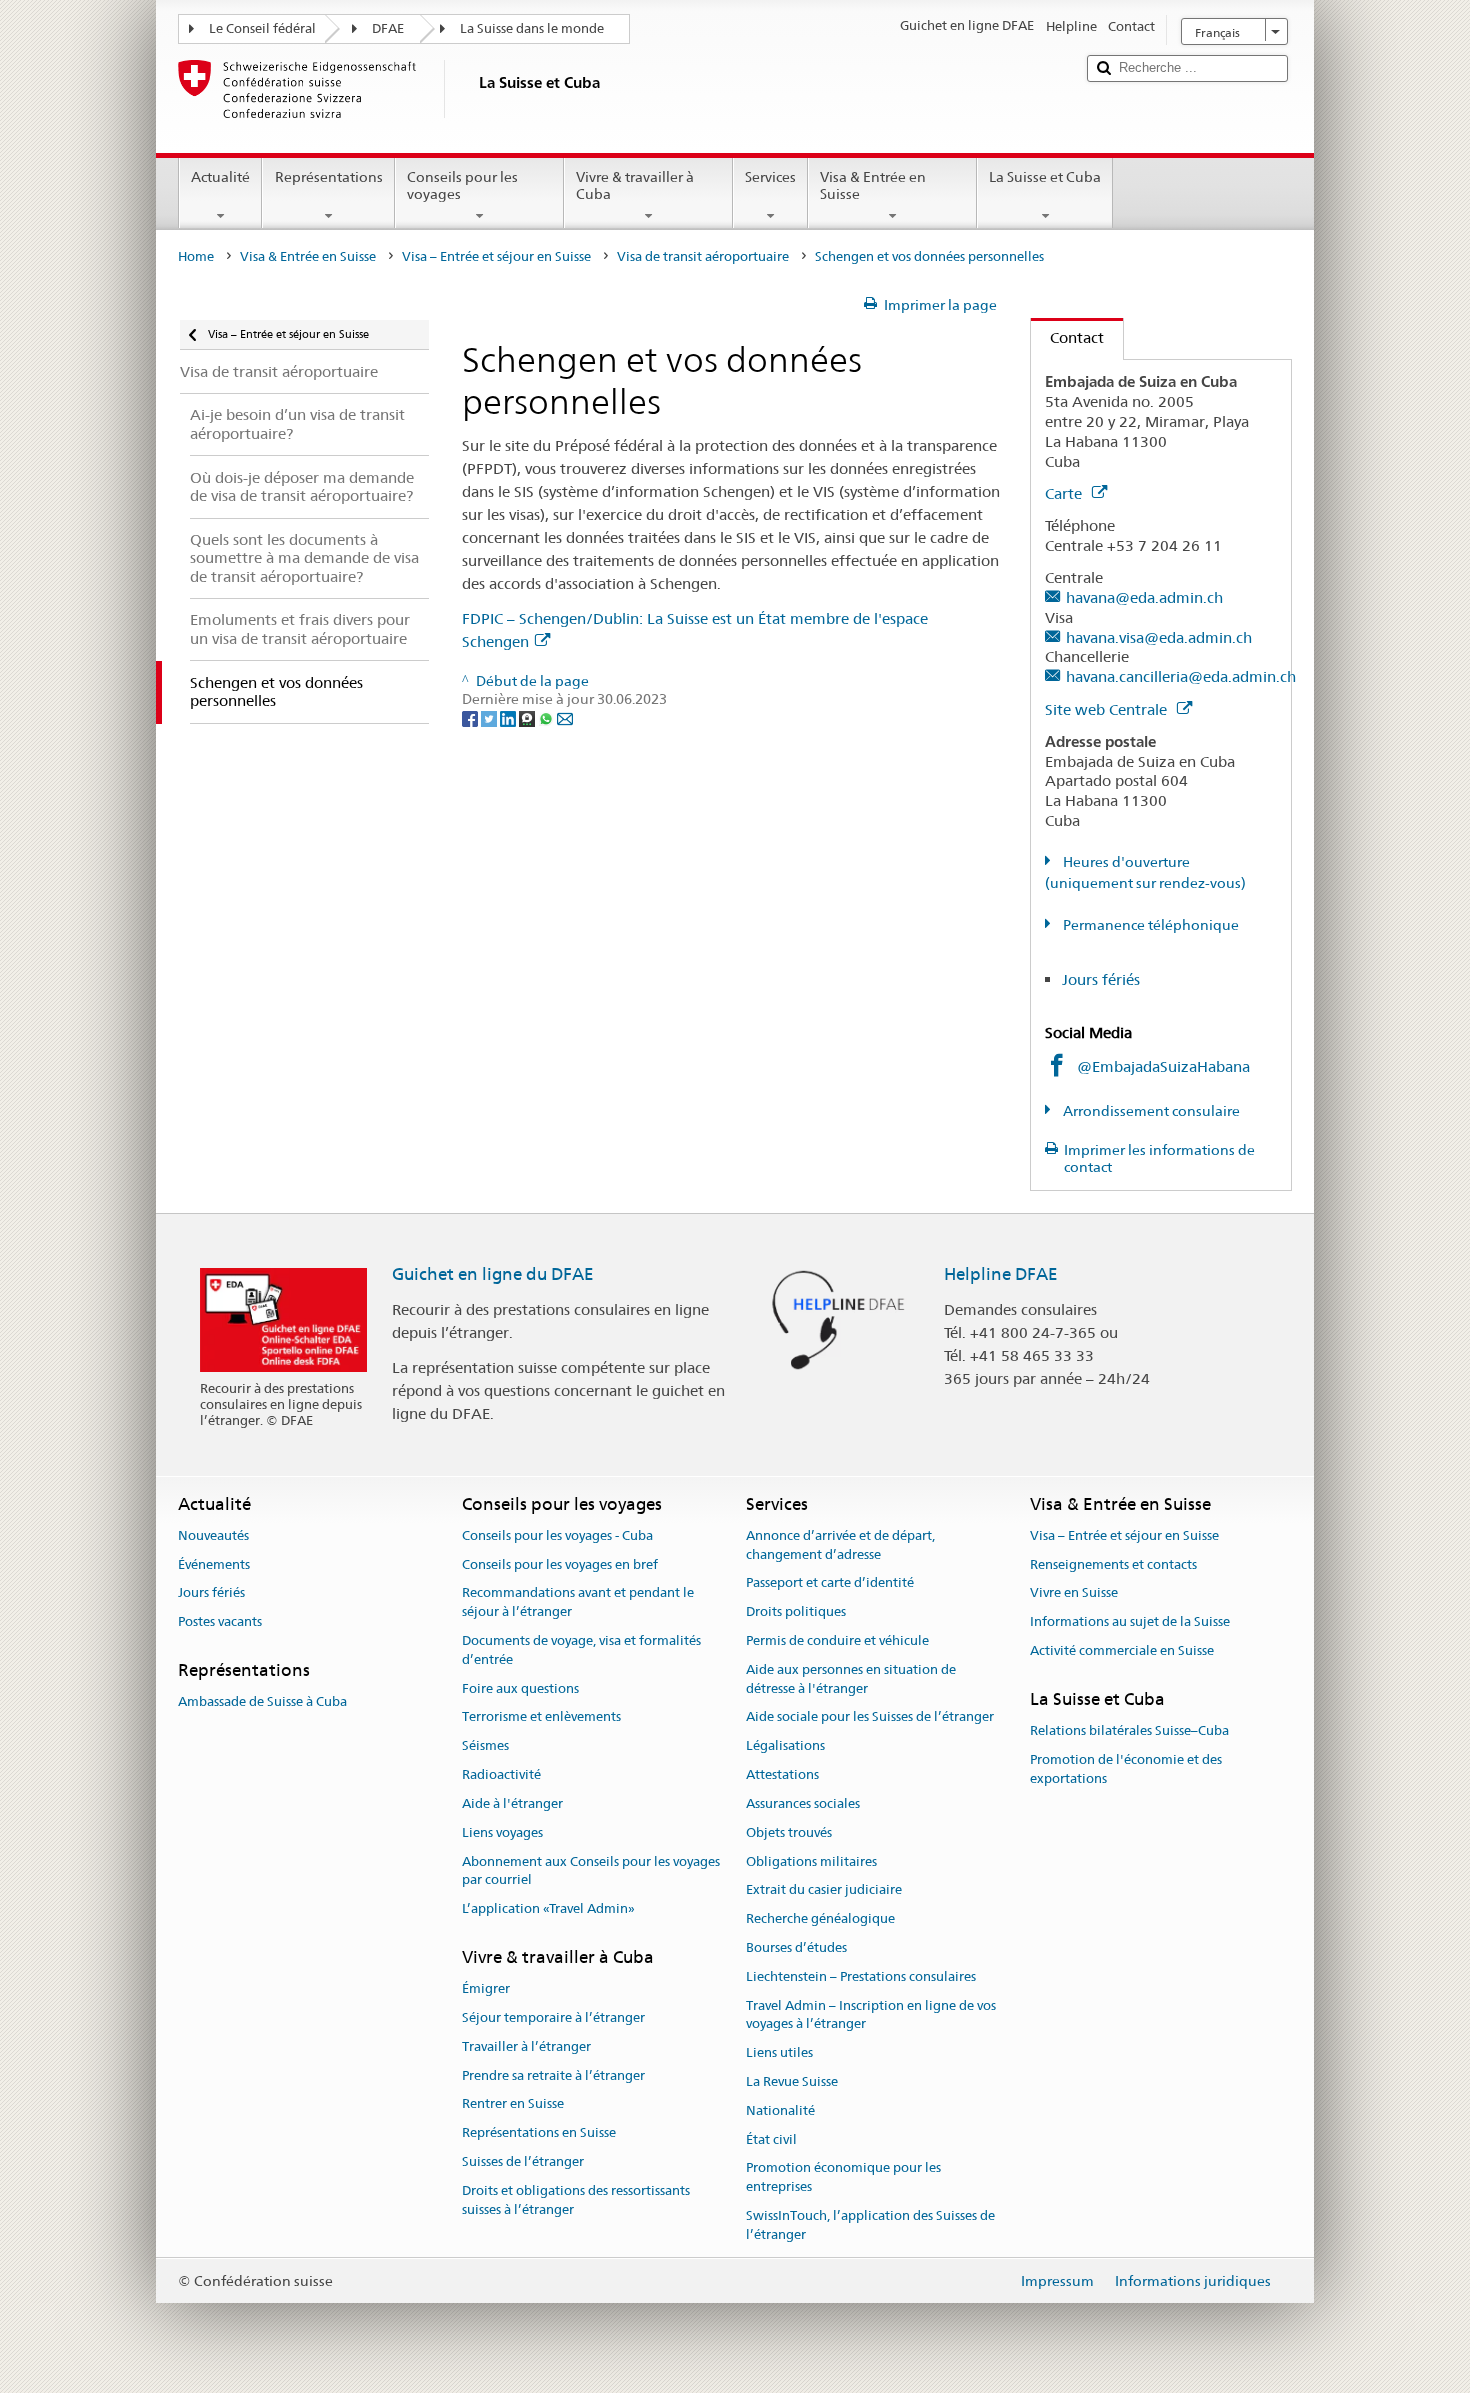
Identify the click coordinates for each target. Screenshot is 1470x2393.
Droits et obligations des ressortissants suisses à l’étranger (576, 2200)
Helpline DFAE (1001, 1274)
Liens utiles (779, 2052)
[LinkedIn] (509, 718)
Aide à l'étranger (512, 1803)
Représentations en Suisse (539, 2133)
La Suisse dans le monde (532, 28)
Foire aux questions (520, 1688)
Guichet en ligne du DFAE (493, 1274)
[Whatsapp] (547, 718)
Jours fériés (1101, 979)
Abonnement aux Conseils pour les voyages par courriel (591, 1871)
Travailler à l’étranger (526, 2046)
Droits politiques (796, 1611)
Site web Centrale (1108, 709)
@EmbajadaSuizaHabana (1163, 1066)
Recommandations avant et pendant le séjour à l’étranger (578, 1603)
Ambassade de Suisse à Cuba (262, 1702)
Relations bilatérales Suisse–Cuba (1129, 1730)
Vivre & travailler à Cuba (635, 185)
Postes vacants (220, 1621)
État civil (771, 2139)
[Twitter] (490, 718)
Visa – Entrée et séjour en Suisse (496, 256)
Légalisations (785, 1746)
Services (770, 177)
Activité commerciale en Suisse (1122, 1650)
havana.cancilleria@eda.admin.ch (1181, 676)
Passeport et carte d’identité (830, 1583)
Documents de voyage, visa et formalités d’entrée (581, 1650)
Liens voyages (502, 1832)
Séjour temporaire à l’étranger (553, 2017)
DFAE (388, 28)
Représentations (329, 177)
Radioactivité (501, 1774)
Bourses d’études (796, 1947)
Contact (1067, 337)
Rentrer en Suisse (513, 2104)
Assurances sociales (803, 1803)
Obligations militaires (811, 1861)
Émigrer (486, 1988)
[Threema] (528, 718)
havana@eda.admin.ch (1144, 597)
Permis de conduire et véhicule (837, 1640)
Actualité (220, 177)
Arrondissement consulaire (1150, 1111)
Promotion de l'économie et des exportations (1126, 1769)
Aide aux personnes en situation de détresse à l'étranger (851, 1679)
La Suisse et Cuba (1045, 177)
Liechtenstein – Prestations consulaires (861, 1976)
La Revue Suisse (792, 2081)
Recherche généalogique (820, 1918)
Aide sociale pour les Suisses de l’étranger (870, 1717)
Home (196, 256)
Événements (214, 1564)
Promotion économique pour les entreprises (843, 2178)
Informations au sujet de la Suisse (1130, 1621)
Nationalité (780, 2110)
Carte (1065, 493)
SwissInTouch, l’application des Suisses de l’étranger (870, 2225)
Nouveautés (213, 1535)
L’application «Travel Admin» (548, 1908)
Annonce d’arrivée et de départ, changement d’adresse (840, 1545)
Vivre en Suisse (1074, 1593)
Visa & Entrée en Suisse (873, 185)
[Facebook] (471, 718)
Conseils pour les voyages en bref (560, 1564)
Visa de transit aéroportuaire (703, 256)
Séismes (485, 1746)
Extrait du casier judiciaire (824, 1890)
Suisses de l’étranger (523, 2161)
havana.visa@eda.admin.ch (1159, 637)
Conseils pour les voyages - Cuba (557, 1535)
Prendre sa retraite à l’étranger (553, 2075)
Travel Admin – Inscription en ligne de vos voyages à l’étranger (871, 2015)
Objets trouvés (789, 1832)
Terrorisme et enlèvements (541, 1717)
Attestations (782, 1774)
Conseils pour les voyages (462, 185)
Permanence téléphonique (1149, 925)
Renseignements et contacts (1113, 1564)
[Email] (565, 718)
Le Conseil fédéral (262, 28)
